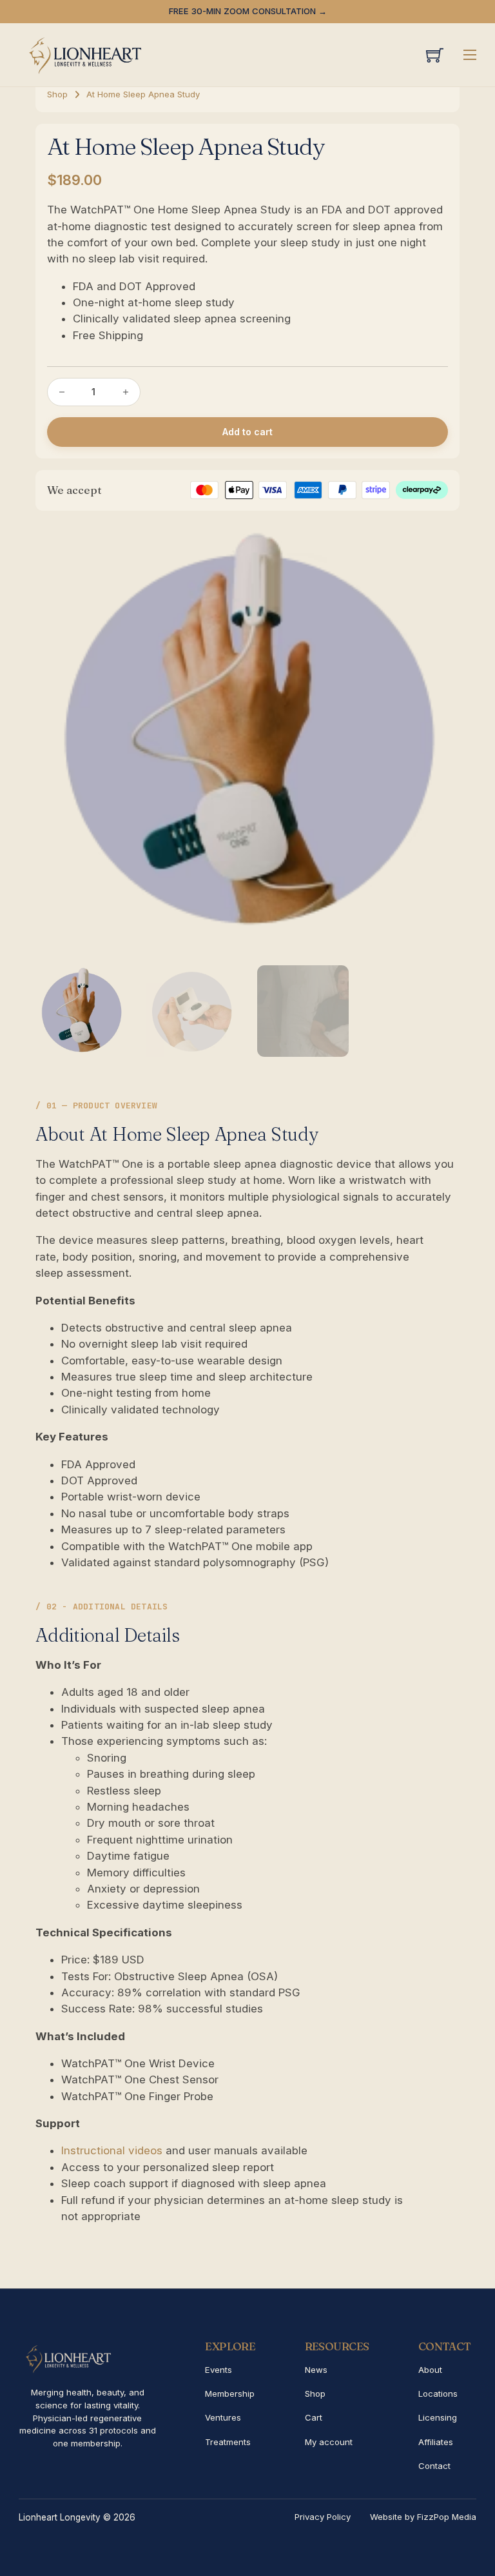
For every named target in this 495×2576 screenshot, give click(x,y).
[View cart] (435, 55)
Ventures (223, 2417)
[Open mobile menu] (470, 55)
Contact (434, 2466)
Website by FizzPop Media (423, 2517)
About (430, 2370)
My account (329, 2442)
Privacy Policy (323, 2517)
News (316, 2370)
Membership (230, 2394)
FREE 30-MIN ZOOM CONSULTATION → (248, 11)
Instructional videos (112, 2150)
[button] (442, 539)
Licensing (438, 2417)
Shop (57, 94)
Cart (314, 2417)
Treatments (228, 2442)
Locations (438, 2394)
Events (218, 2370)
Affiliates (436, 2442)
